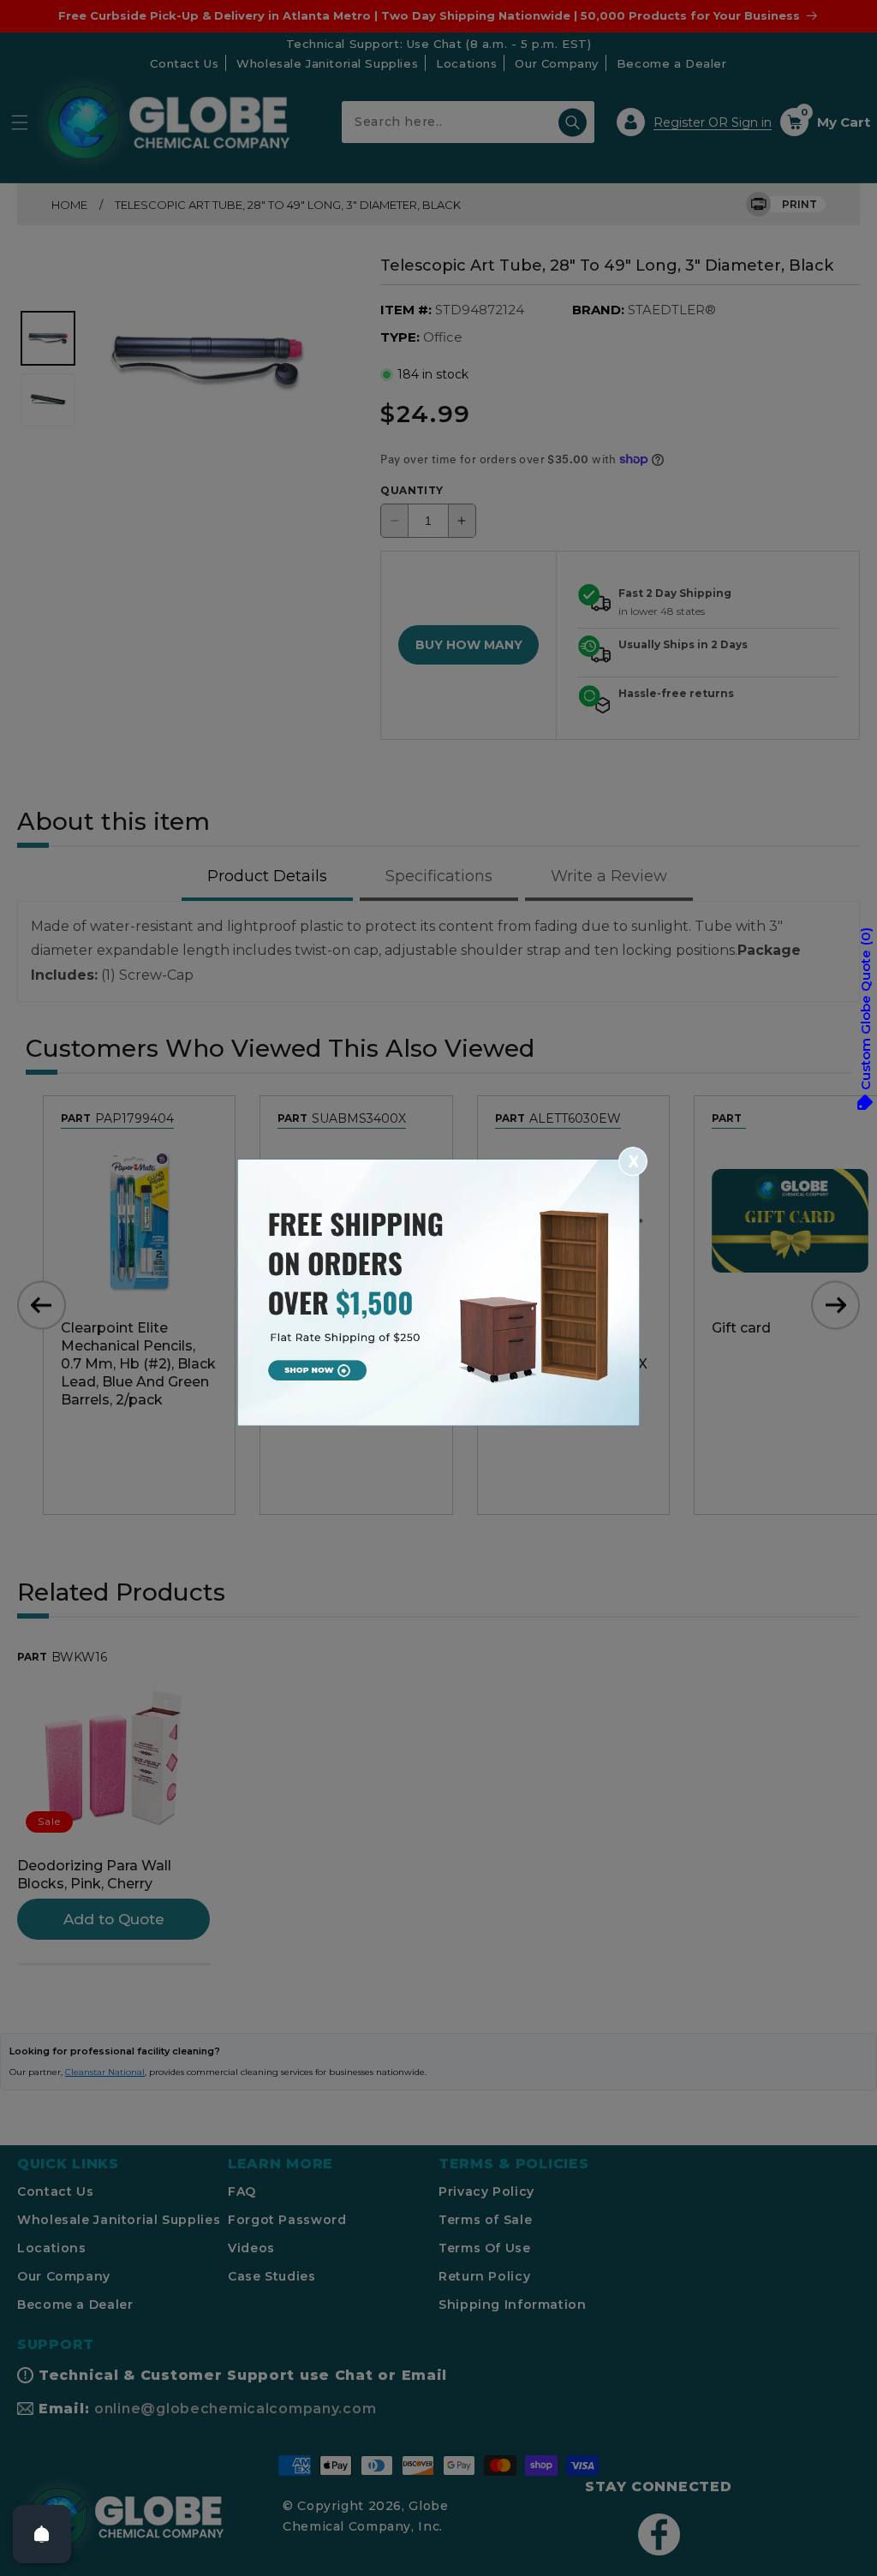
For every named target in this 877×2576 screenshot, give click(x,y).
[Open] (42, 2534)
